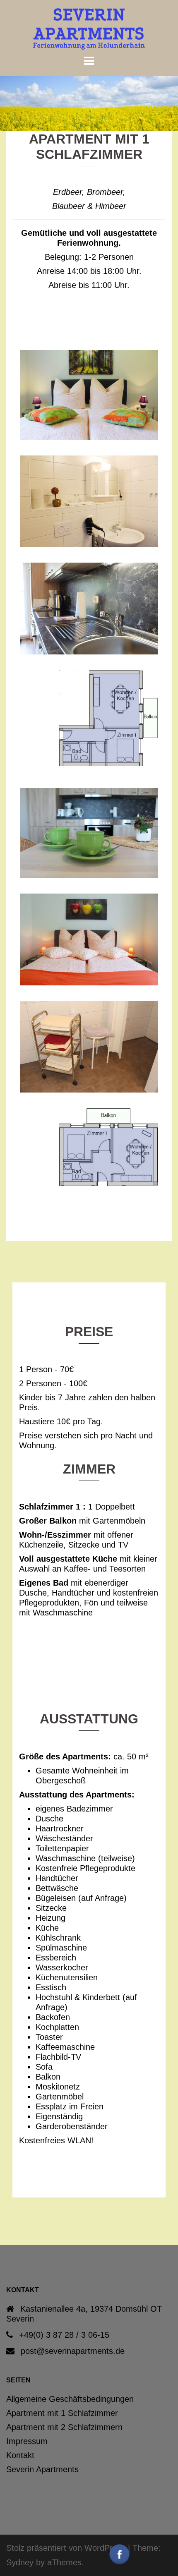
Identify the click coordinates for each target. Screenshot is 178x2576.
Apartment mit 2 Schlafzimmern (64, 2427)
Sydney (20, 2562)
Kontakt (20, 2455)
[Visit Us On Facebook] (119, 2554)
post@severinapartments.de (73, 2351)
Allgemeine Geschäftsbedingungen (70, 2399)
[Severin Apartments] (89, 28)
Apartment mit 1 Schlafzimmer (62, 2413)
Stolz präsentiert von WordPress (66, 2548)
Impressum (27, 2441)
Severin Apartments (42, 2469)
